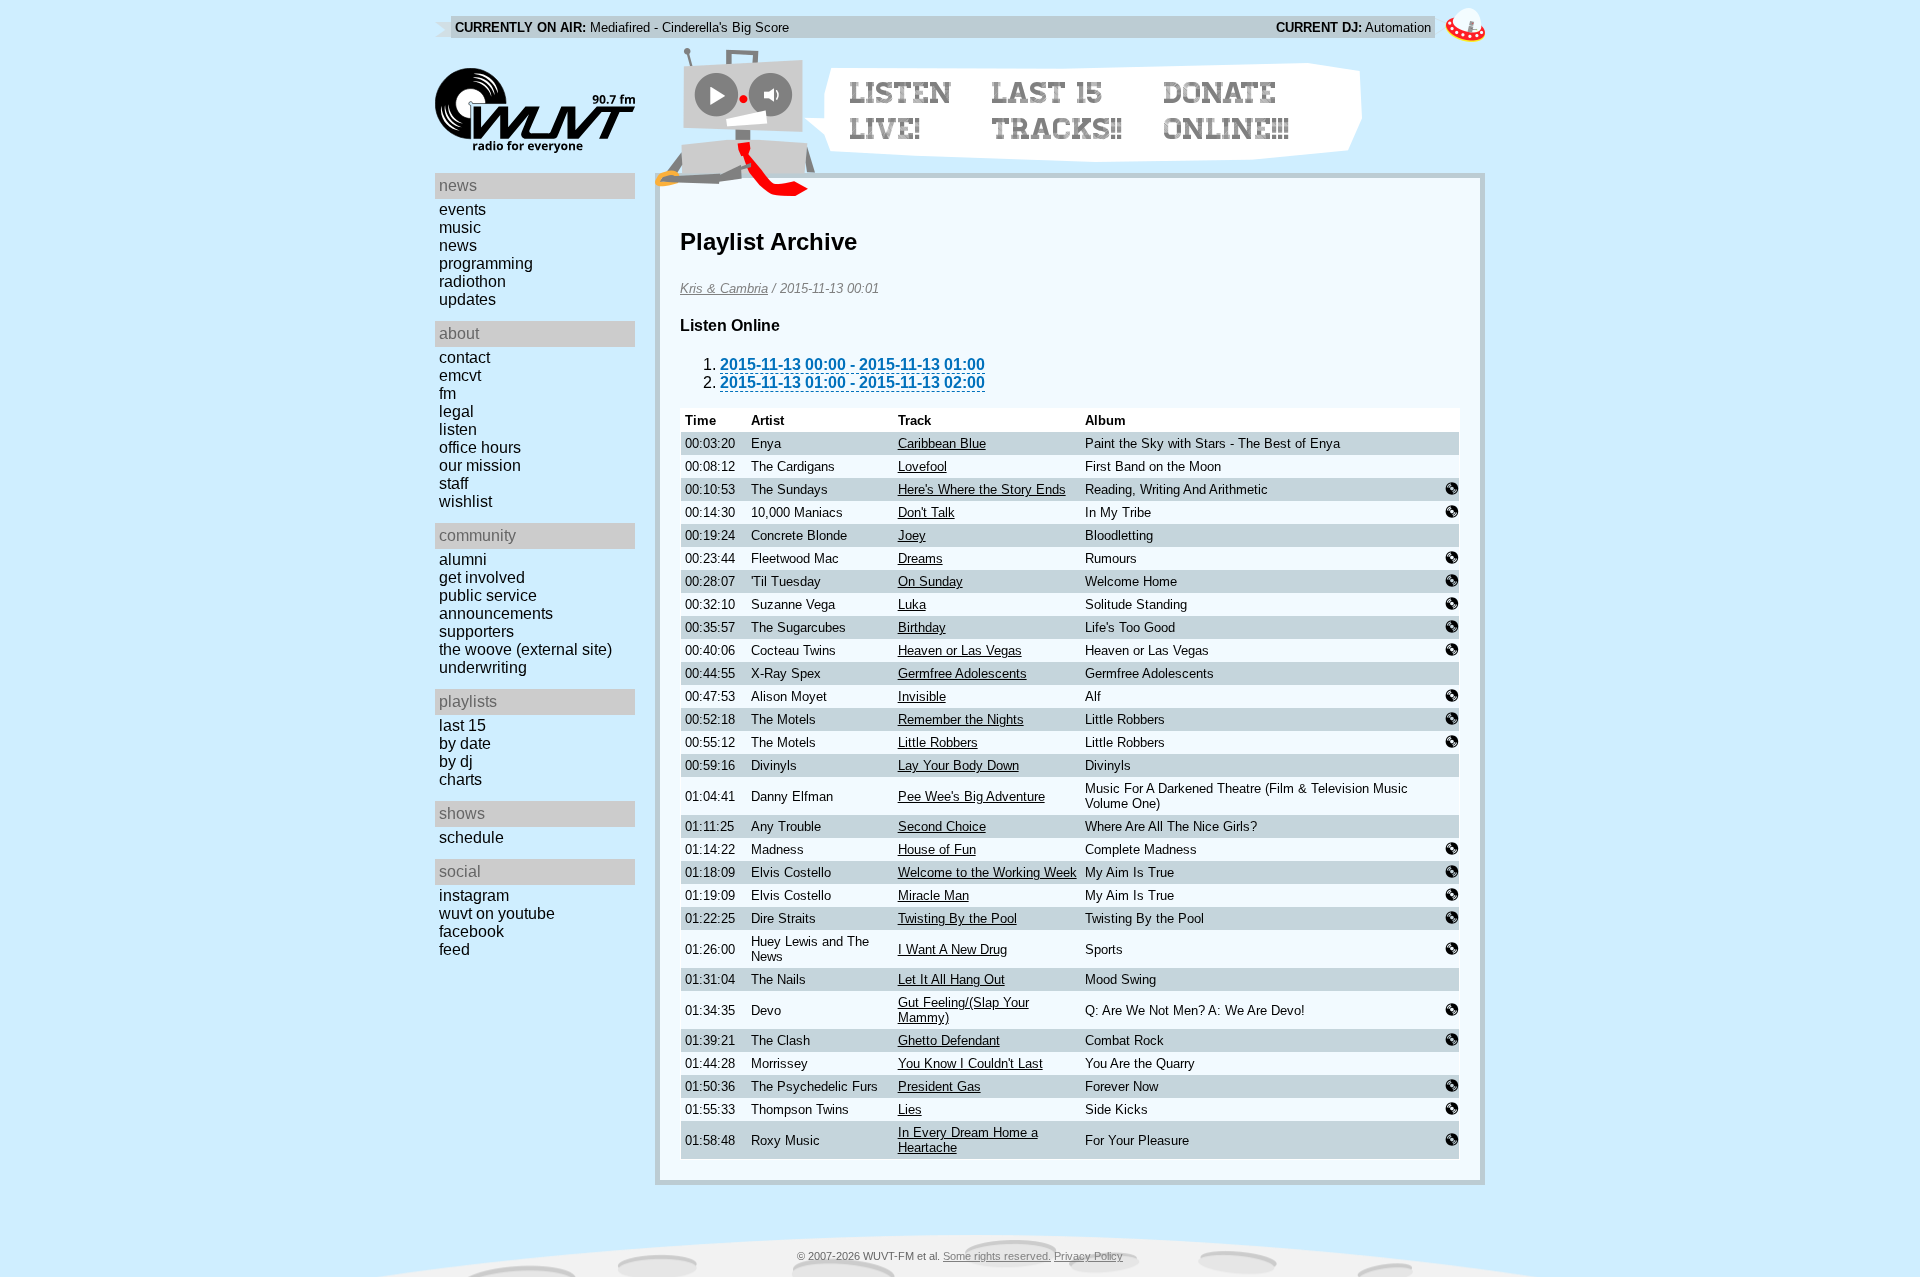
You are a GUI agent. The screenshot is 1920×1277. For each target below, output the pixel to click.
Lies (910, 1109)
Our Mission (480, 465)
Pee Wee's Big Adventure (971, 796)
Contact (464, 357)
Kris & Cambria (724, 288)
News (458, 245)
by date (465, 743)
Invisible (922, 696)
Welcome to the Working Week (987, 872)
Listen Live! (901, 111)
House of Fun (937, 849)
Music (460, 227)
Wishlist (465, 501)
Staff (453, 483)
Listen (458, 429)
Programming (486, 263)
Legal (456, 411)
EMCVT (460, 375)
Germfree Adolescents (962, 673)
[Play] (716, 94)
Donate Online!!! (1227, 111)
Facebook (471, 931)
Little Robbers (938, 742)
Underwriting (483, 667)
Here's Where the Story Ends (982, 489)
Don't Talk (926, 512)
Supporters (476, 631)
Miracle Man (933, 895)
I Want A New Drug (952, 949)
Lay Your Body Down (958, 765)
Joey (912, 535)
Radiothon (472, 281)
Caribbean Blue (942, 443)
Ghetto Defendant (949, 1040)
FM (447, 393)
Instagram (474, 895)
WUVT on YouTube (497, 913)
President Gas (939, 1086)
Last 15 (462, 725)
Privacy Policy (1088, 1256)
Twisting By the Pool (957, 918)
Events (462, 209)
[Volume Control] (773, 94)
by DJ (456, 761)
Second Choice (942, 826)
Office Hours (480, 447)
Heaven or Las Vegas (960, 650)
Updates (467, 299)
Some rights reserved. (997, 1256)
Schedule (471, 837)
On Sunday (930, 581)
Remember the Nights (961, 719)
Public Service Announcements (496, 604)
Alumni (463, 559)
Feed (454, 949)
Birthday (922, 627)
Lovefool (922, 466)
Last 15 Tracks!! (1057, 111)
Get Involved (482, 577)
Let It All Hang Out (951, 979)
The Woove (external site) (525, 649)
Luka (912, 604)
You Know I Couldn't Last (970, 1063)
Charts (460, 779)
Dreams (920, 558)
